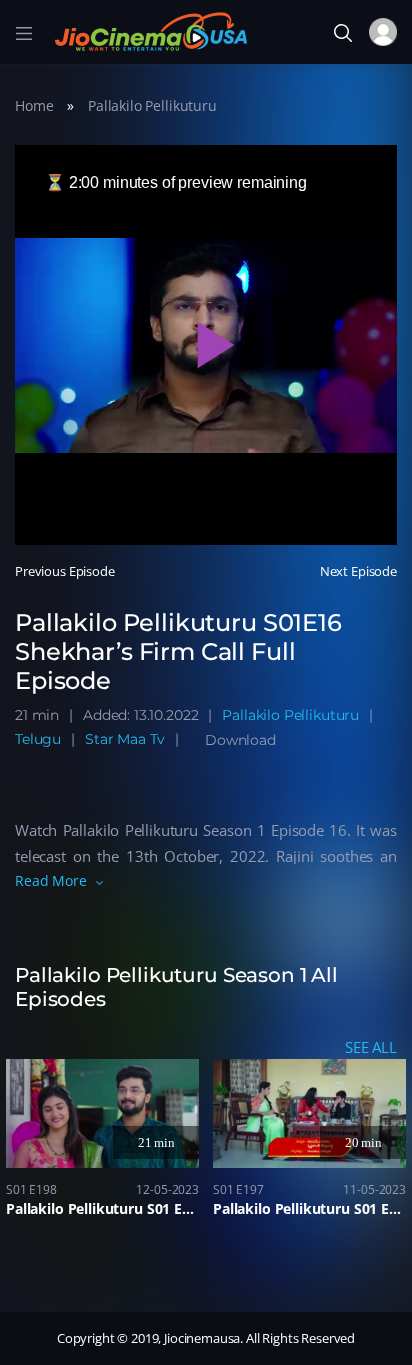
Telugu (38, 739)
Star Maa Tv (125, 739)
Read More (51, 880)
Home (34, 105)
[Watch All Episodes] (206, 980)
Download (240, 740)
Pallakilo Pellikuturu (152, 105)
